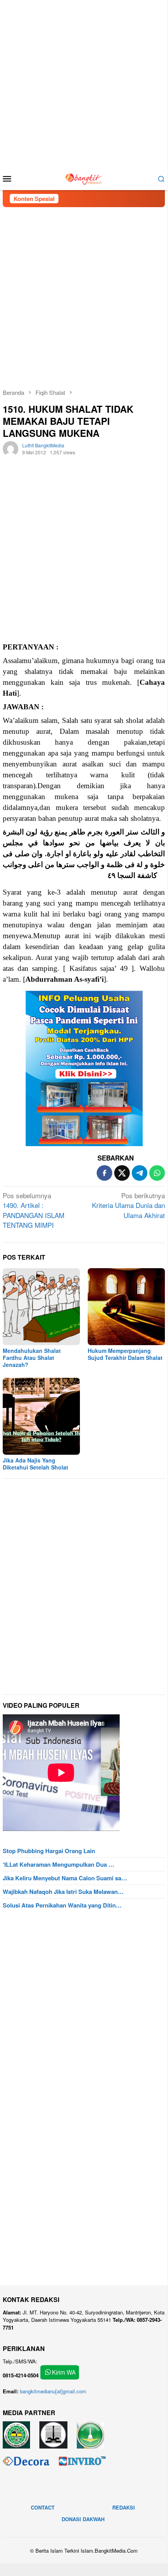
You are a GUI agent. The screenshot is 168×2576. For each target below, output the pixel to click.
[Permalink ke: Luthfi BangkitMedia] (11, 448)
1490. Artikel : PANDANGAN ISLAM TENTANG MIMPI (34, 1210)
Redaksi (124, 2507)
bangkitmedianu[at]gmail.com (53, 2391)
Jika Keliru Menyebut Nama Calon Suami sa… (65, 1878)
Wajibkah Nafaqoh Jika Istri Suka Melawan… (63, 1892)
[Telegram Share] (140, 1173)
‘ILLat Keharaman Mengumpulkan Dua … (58, 1864)
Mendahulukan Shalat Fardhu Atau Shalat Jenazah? (32, 1358)
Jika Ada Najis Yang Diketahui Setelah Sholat (35, 1464)
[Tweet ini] (122, 1173)
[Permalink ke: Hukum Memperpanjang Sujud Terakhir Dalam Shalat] (126, 1307)
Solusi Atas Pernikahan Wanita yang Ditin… (62, 1905)
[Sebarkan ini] (104, 1173)
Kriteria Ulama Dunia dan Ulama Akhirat (128, 1205)
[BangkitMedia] (84, 177)
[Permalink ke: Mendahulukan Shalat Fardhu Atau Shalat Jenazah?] (41, 1307)
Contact (43, 2507)
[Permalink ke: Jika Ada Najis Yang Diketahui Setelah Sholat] (41, 1416)
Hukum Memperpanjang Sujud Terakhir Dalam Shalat (125, 1354)
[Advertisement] (84, 84)
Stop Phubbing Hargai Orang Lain (49, 1851)
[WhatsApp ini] (157, 1173)
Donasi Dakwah (83, 2519)
